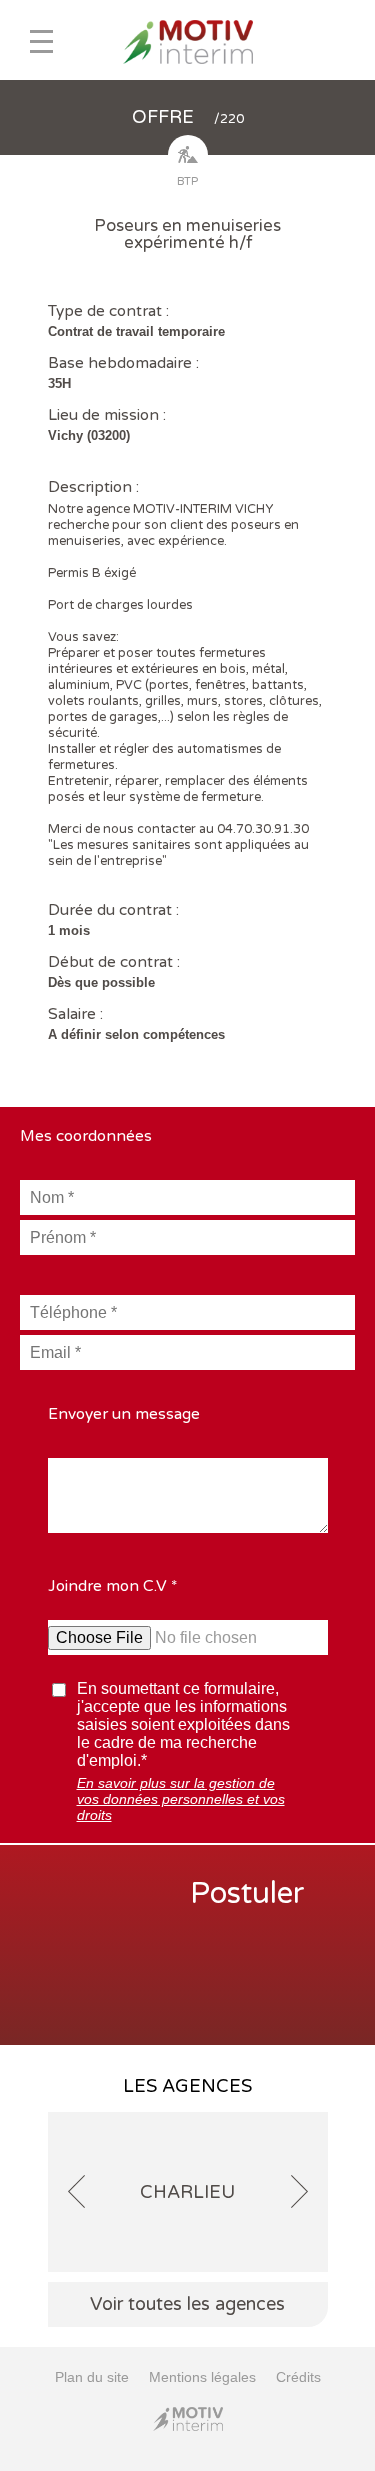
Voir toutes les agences (187, 2304)
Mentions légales (202, 2377)
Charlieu (187, 2192)
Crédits (298, 2377)
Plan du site (92, 2377)
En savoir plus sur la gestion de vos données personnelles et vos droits (181, 1799)
